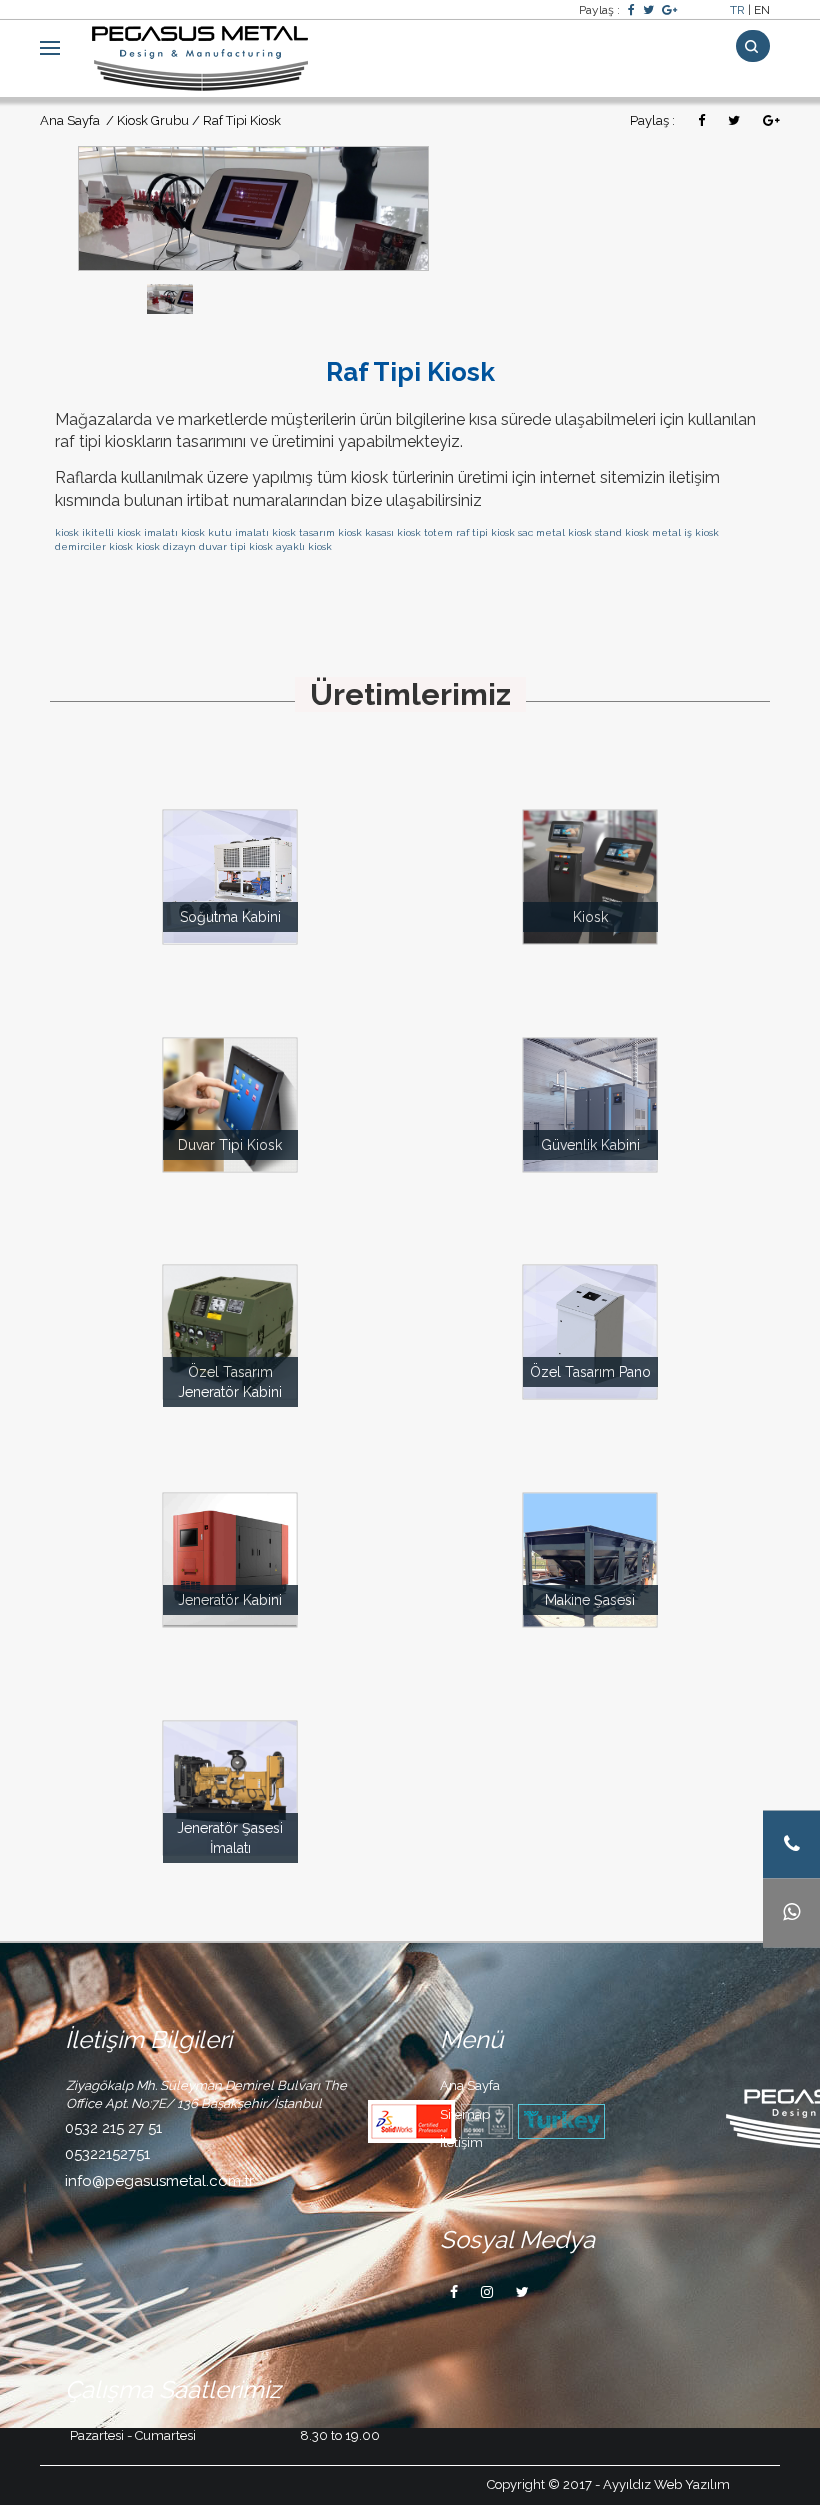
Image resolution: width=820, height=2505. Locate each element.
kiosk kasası (366, 532)
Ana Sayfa (71, 120)
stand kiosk (622, 532)
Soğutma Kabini (230, 917)
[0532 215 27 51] (791, 1844)
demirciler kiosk (94, 546)
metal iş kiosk (685, 532)
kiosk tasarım (303, 532)
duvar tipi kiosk (236, 546)
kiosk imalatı (147, 532)
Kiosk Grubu (153, 120)
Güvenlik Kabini (590, 1145)
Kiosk (590, 917)
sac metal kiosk (555, 532)
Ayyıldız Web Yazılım (666, 2484)
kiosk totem (425, 532)
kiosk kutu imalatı (225, 532)
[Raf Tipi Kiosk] (253, 206)
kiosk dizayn (166, 546)
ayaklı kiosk (304, 546)
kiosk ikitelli (84, 532)
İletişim (461, 2142)
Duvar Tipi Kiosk (230, 1145)
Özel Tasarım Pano (590, 1372)
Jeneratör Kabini (230, 1600)
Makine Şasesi (590, 1600)
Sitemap (465, 2114)
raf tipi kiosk (485, 532)
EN (762, 10)
